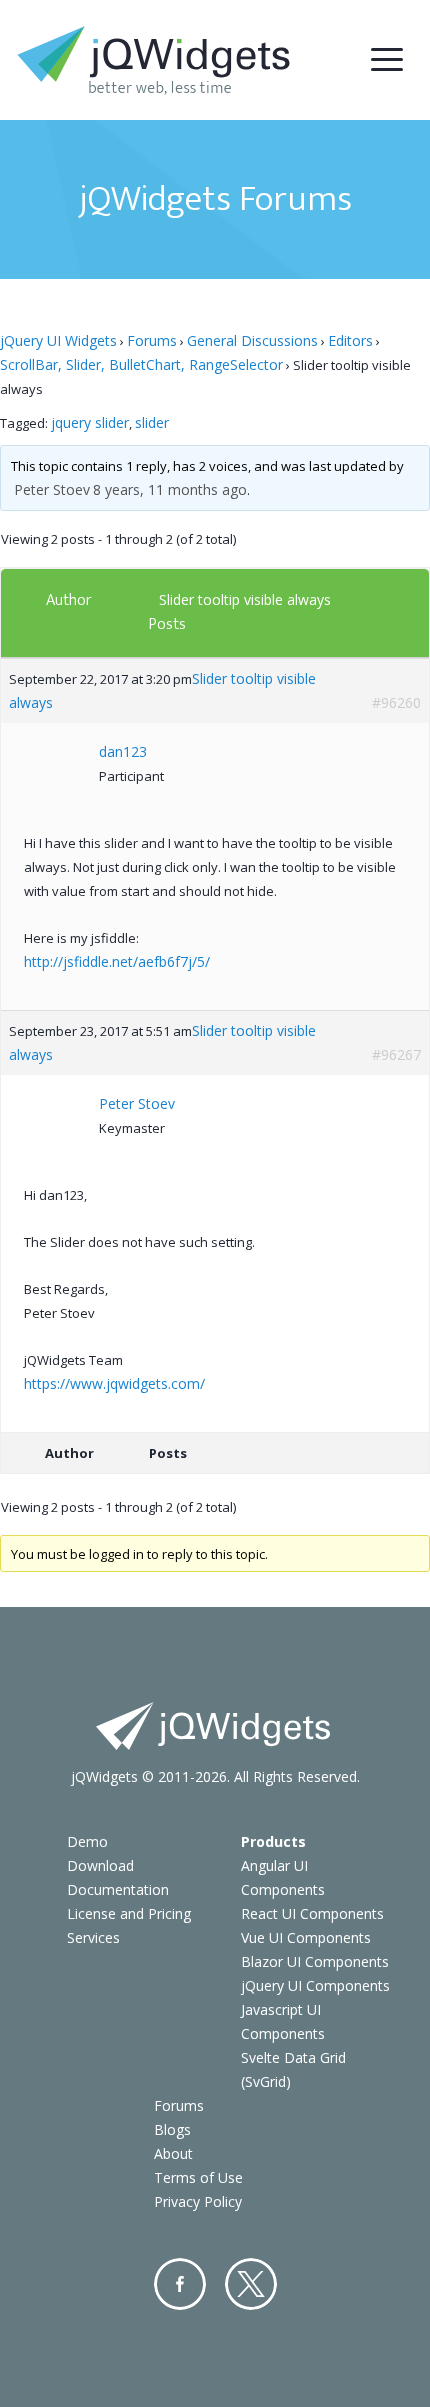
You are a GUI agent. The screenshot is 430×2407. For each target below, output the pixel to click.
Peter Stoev (52, 489)
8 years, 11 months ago (170, 489)
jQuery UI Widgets (58, 340)
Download (100, 1865)
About (173, 2153)
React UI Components (312, 1913)
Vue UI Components (306, 1937)
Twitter (251, 2284)
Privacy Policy (198, 2201)
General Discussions (252, 340)
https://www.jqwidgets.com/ (114, 1383)
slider (152, 422)
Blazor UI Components (315, 1961)
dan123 (123, 751)
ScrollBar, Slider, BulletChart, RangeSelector (141, 364)
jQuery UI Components (315, 1985)
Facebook (180, 2284)
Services (93, 1937)
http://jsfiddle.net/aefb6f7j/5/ (117, 961)
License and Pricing (129, 1913)
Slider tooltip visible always (245, 599)
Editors (350, 340)
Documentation (118, 1889)
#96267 (396, 1054)
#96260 (396, 702)
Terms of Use (198, 2177)
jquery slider (90, 422)
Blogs (172, 2129)
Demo (87, 1841)
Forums (152, 340)
